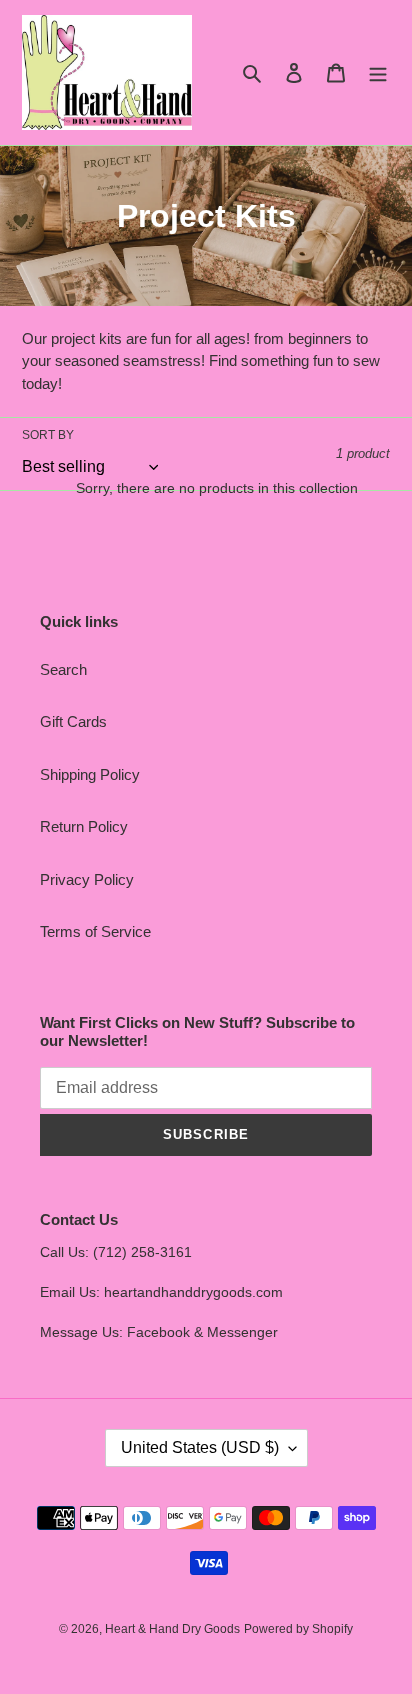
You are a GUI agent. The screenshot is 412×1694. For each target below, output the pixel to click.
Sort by (48, 435)
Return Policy (84, 826)
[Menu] (378, 72)
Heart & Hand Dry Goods (172, 1629)
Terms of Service (95, 931)
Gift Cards (73, 721)
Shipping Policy (90, 774)
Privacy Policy (87, 879)
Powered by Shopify (298, 1629)
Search (63, 669)
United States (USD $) (200, 1447)
